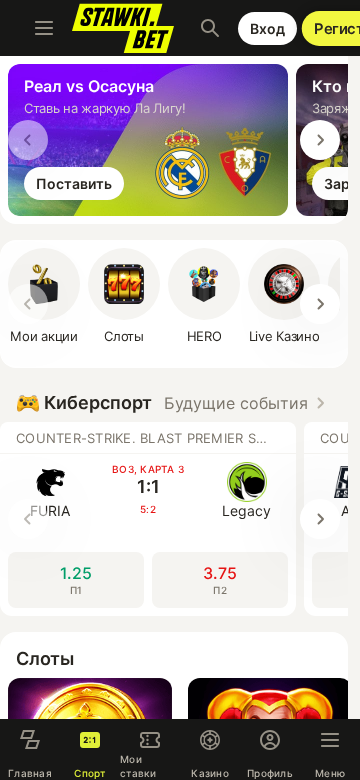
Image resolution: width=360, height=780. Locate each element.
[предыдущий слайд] (28, 140)
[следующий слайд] (320, 140)
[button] (204, 296)
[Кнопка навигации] (44, 28)
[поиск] (210, 28)
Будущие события (236, 403)
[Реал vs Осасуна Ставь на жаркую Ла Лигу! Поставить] (152, 210)
